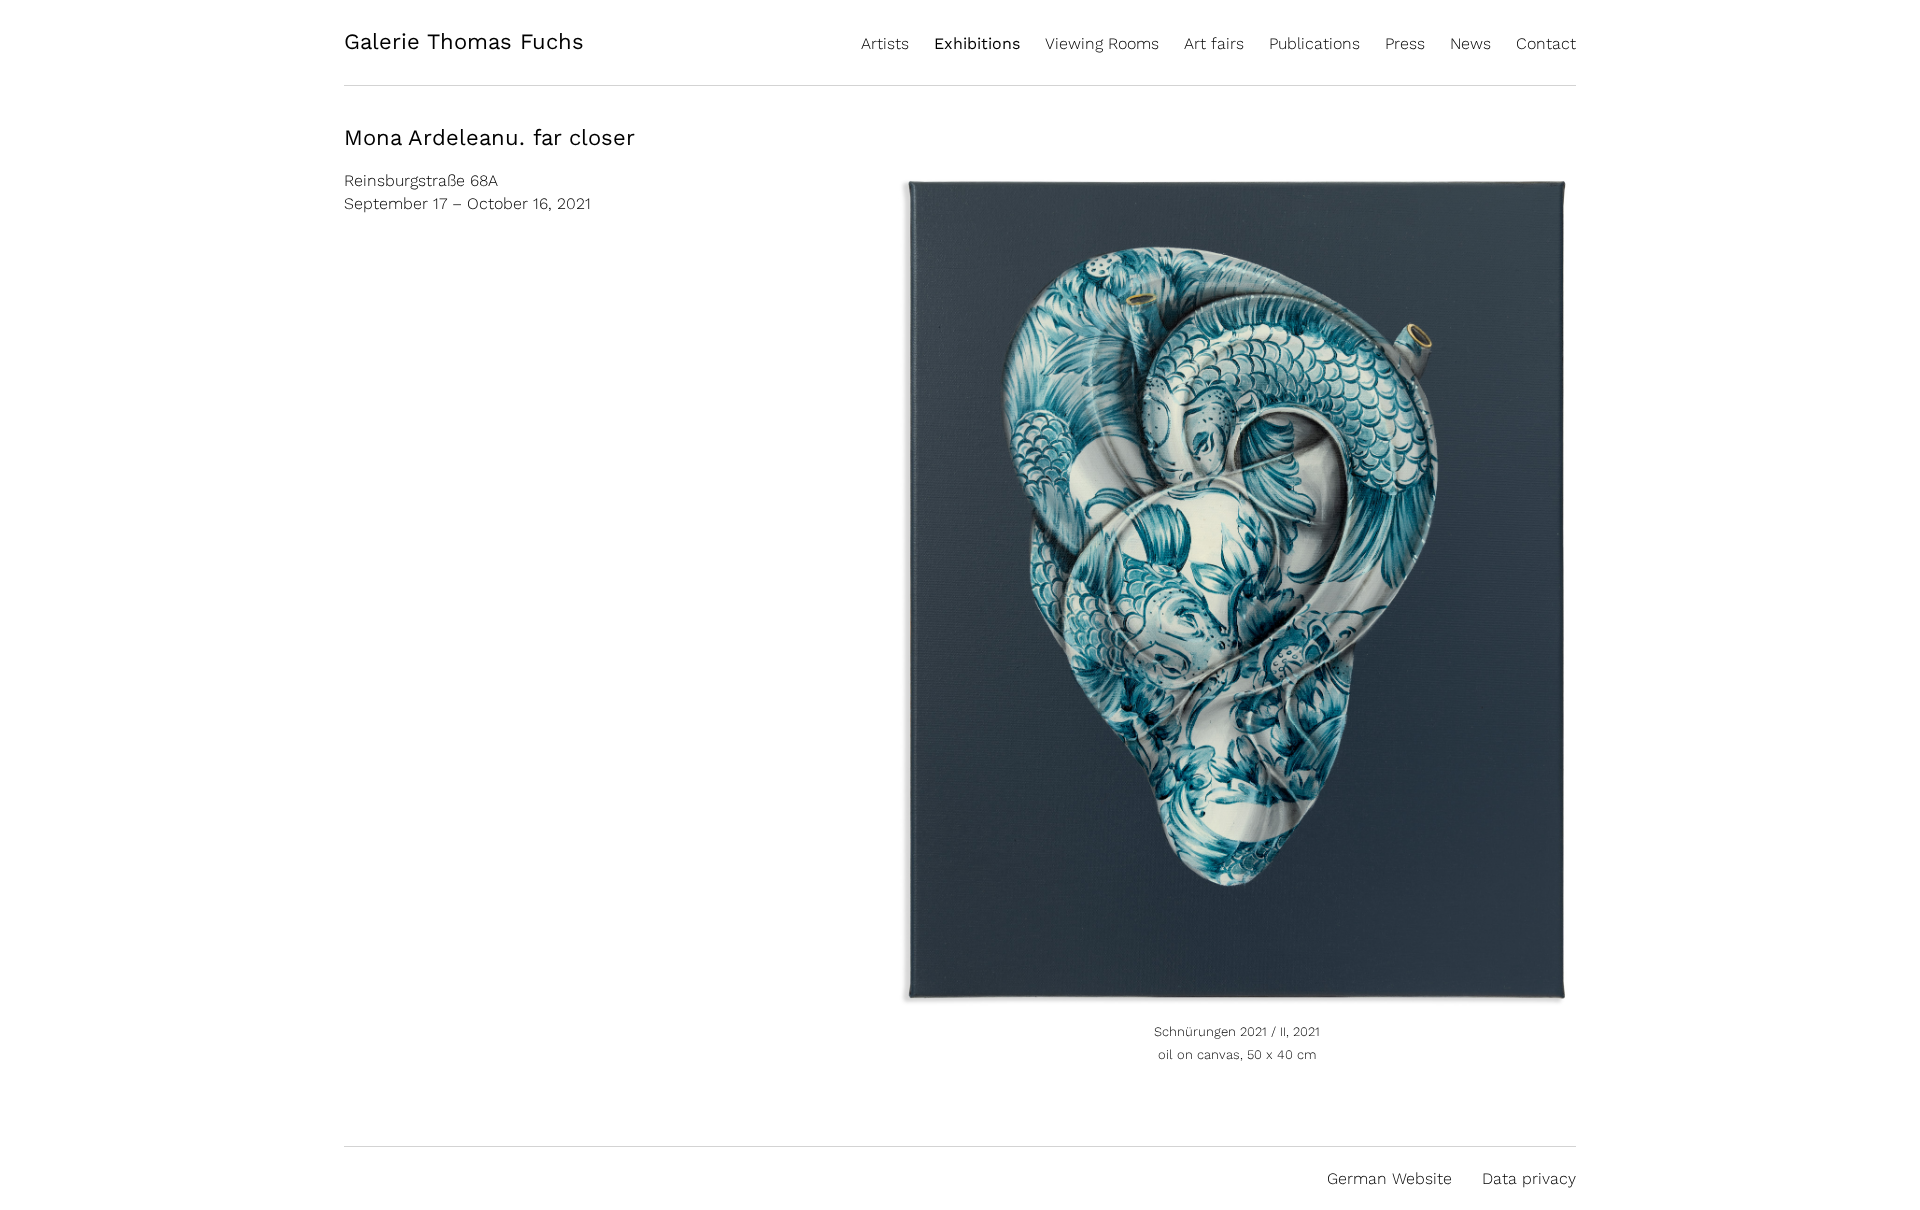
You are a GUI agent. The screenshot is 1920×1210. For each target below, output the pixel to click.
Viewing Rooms (1102, 43)
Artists (885, 43)
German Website (1389, 1178)
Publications (1314, 43)
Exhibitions (977, 43)
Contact (1546, 43)
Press (1405, 43)
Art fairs (1214, 43)
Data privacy (1529, 1178)
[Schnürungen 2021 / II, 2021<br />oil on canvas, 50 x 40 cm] (1237, 998)
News (1470, 43)
